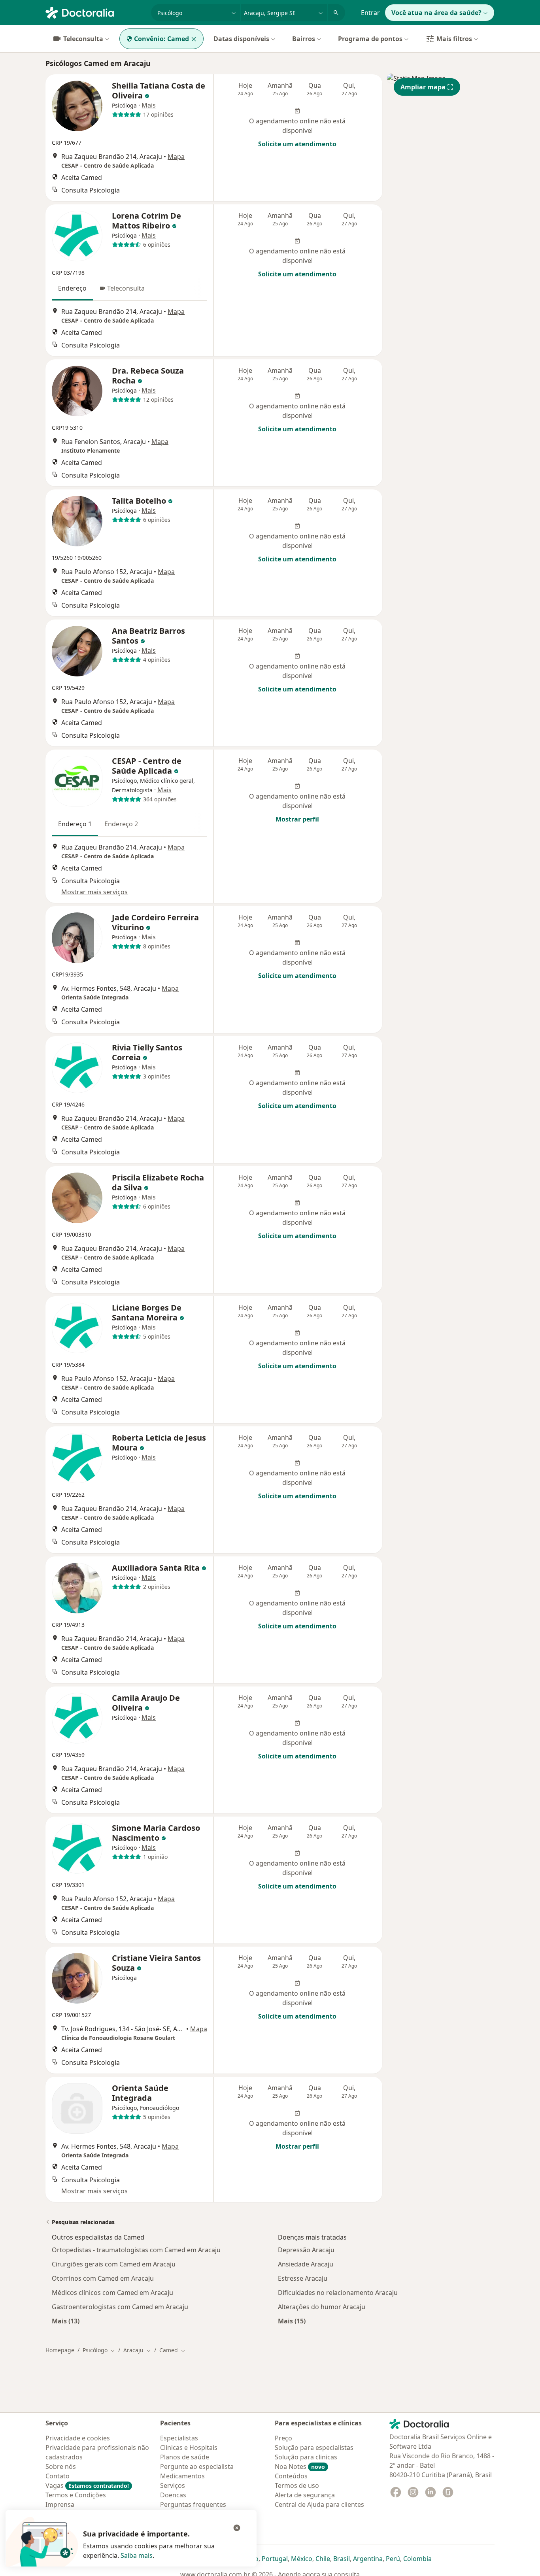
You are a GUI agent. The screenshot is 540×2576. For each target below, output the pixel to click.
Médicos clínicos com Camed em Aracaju (112, 2293)
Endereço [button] (72, 288)
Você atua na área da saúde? (436, 13)
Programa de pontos (370, 39)
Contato (58, 2476)
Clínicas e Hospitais (189, 2448)
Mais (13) (66, 2321)
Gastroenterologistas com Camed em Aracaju (120, 2307)
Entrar (370, 13)
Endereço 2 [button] (121, 824)
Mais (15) (292, 2321)
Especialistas (179, 2438)
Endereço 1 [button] (75, 824)
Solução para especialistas (314, 2448)
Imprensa (60, 2504)
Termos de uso (297, 2485)
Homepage (60, 2350)
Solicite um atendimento (297, 144)
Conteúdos (291, 2476)
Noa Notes (300, 2466)
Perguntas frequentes (193, 2504)
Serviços (173, 2485)
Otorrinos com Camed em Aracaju (103, 2278)
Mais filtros (454, 39)
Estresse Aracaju (303, 2278)
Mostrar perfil (297, 819)
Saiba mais (137, 2555)
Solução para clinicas (306, 2457)
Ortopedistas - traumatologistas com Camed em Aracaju (136, 2250)
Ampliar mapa (423, 87)
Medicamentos (182, 2476)
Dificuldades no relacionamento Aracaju (338, 2293)
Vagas (87, 2485)
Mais (149, 105)
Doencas (173, 2495)
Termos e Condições (76, 2495)
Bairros (304, 39)
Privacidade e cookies (78, 2438)
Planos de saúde (185, 2457)
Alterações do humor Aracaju (322, 2307)
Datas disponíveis (241, 39)
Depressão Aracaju (306, 2250)
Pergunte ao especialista (197, 2466)
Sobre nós (61, 2466)
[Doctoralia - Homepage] (95, 12)
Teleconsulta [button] (126, 288)
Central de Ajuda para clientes (319, 2504)
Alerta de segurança (305, 2495)
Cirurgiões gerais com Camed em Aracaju (114, 2264)
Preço (283, 2438)
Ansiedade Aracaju (306, 2264)
